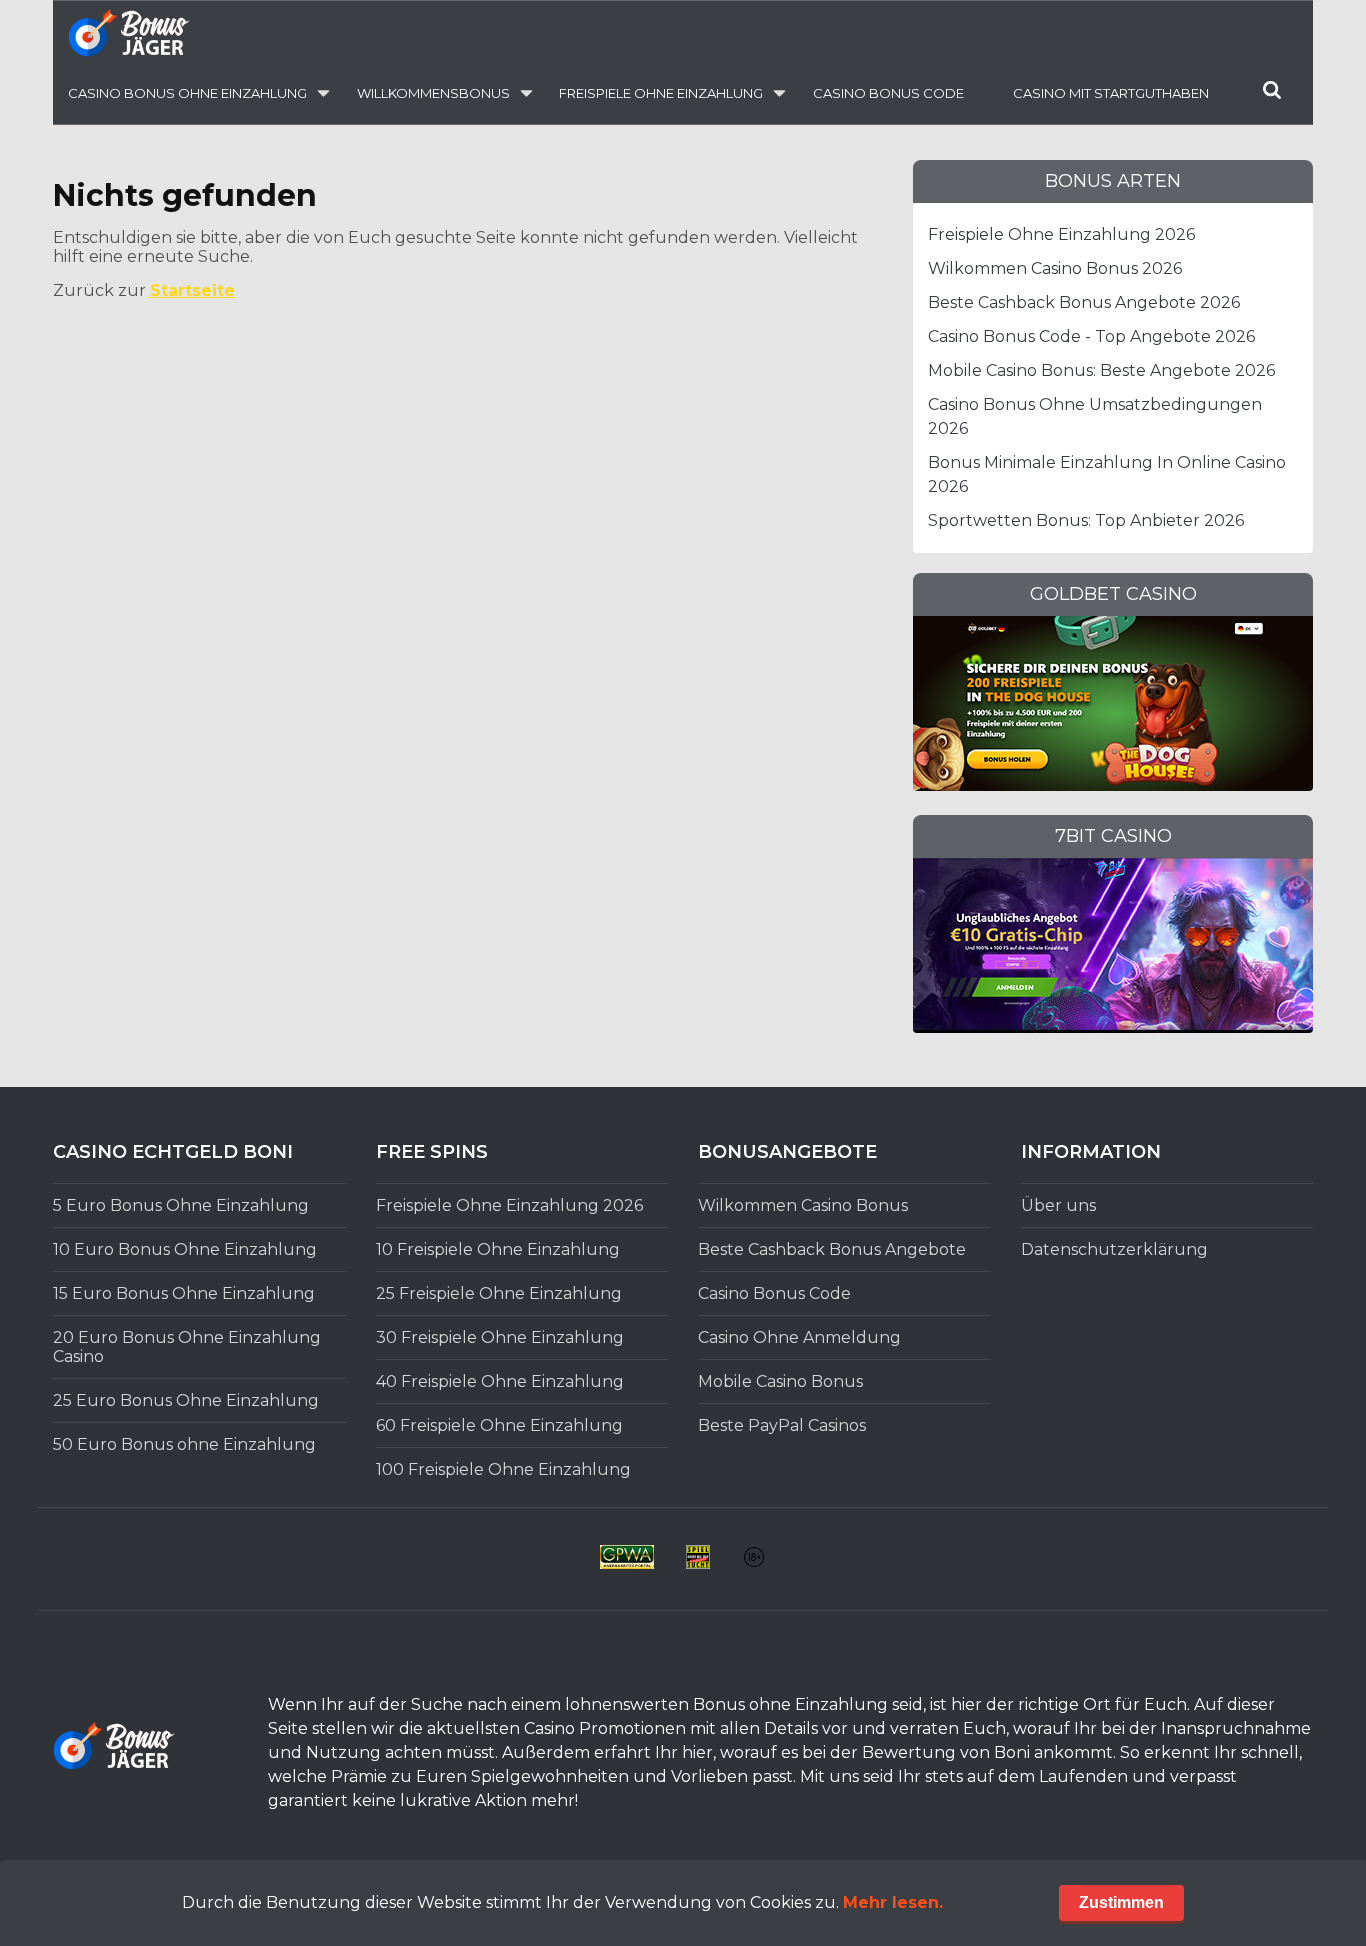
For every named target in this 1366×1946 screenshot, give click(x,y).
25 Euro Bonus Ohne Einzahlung (186, 1400)
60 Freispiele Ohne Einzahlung (499, 1425)
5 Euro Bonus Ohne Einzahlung (181, 1205)
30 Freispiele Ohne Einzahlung (500, 1337)
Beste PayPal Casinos (782, 1425)
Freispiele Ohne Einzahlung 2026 (1061, 234)
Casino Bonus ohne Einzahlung (187, 93)
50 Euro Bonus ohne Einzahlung (184, 1444)
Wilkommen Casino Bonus (803, 1205)
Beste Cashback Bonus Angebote (832, 1249)
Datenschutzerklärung (1114, 1249)
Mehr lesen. (893, 1902)
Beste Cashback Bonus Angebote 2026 (1084, 302)
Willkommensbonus (433, 93)
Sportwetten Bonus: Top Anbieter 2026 (1086, 520)
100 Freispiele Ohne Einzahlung (503, 1469)
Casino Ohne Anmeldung (799, 1337)
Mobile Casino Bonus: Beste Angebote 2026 (1101, 370)
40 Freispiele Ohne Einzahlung (500, 1381)
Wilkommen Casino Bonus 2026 (1055, 268)
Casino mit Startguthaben (1111, 93)
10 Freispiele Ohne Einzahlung (498, 1249)
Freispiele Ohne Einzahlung (661, 93)
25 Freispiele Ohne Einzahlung (499, 1293)
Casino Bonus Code (888, 93)
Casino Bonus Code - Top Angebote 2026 (1091, 336)
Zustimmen (1121, 1902)
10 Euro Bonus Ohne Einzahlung (185, 1249)
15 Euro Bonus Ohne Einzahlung (184, 1293)
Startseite (192, 290)
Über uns (1058, 1205)
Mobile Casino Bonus (780, 1381)
